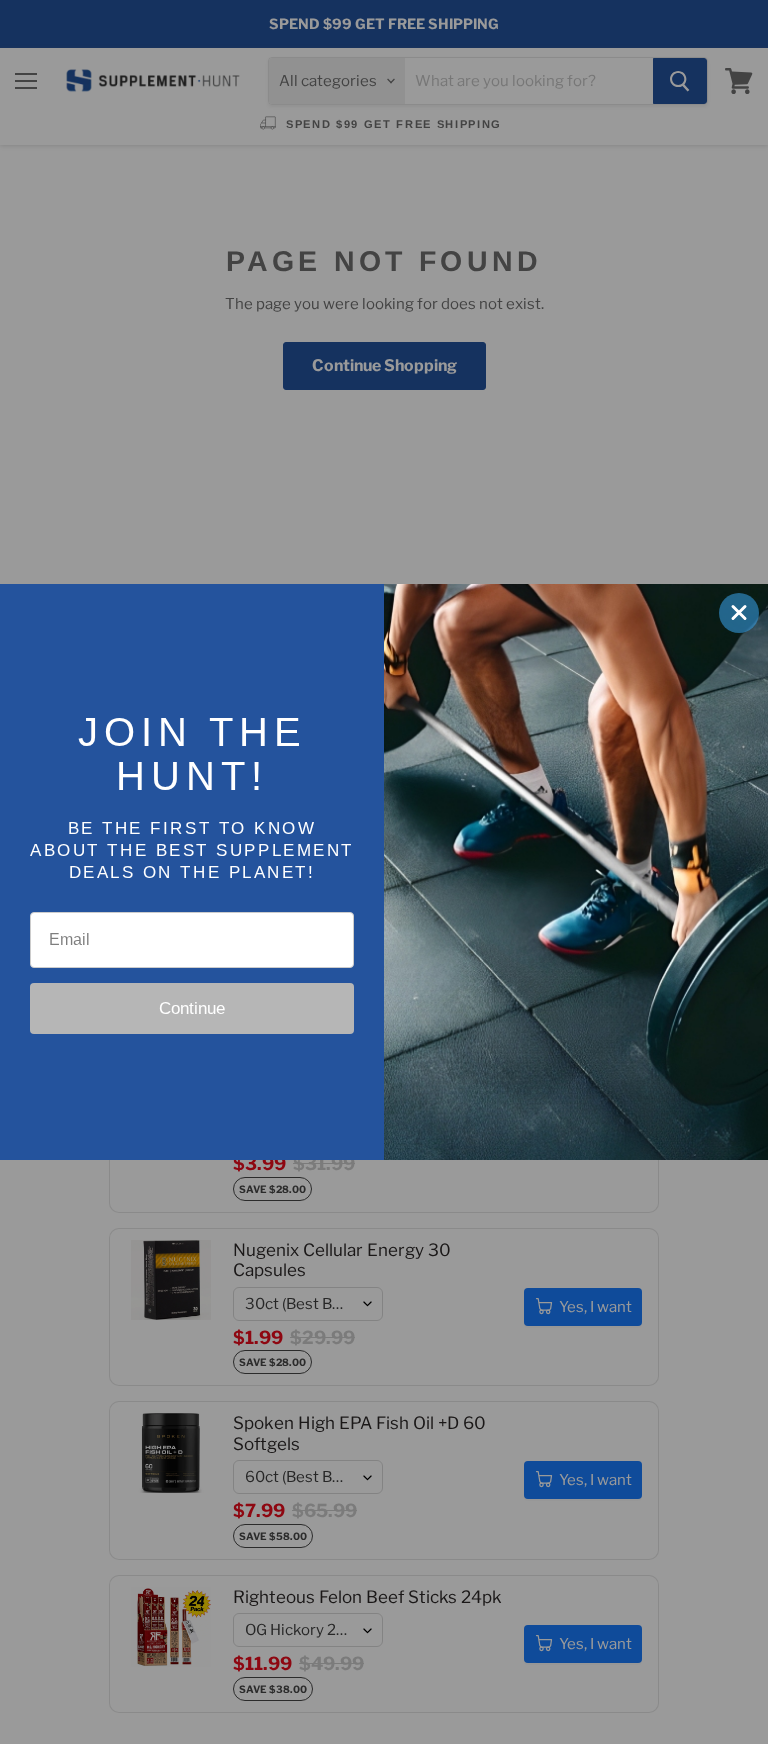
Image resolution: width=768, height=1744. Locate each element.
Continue (192, 1008)
